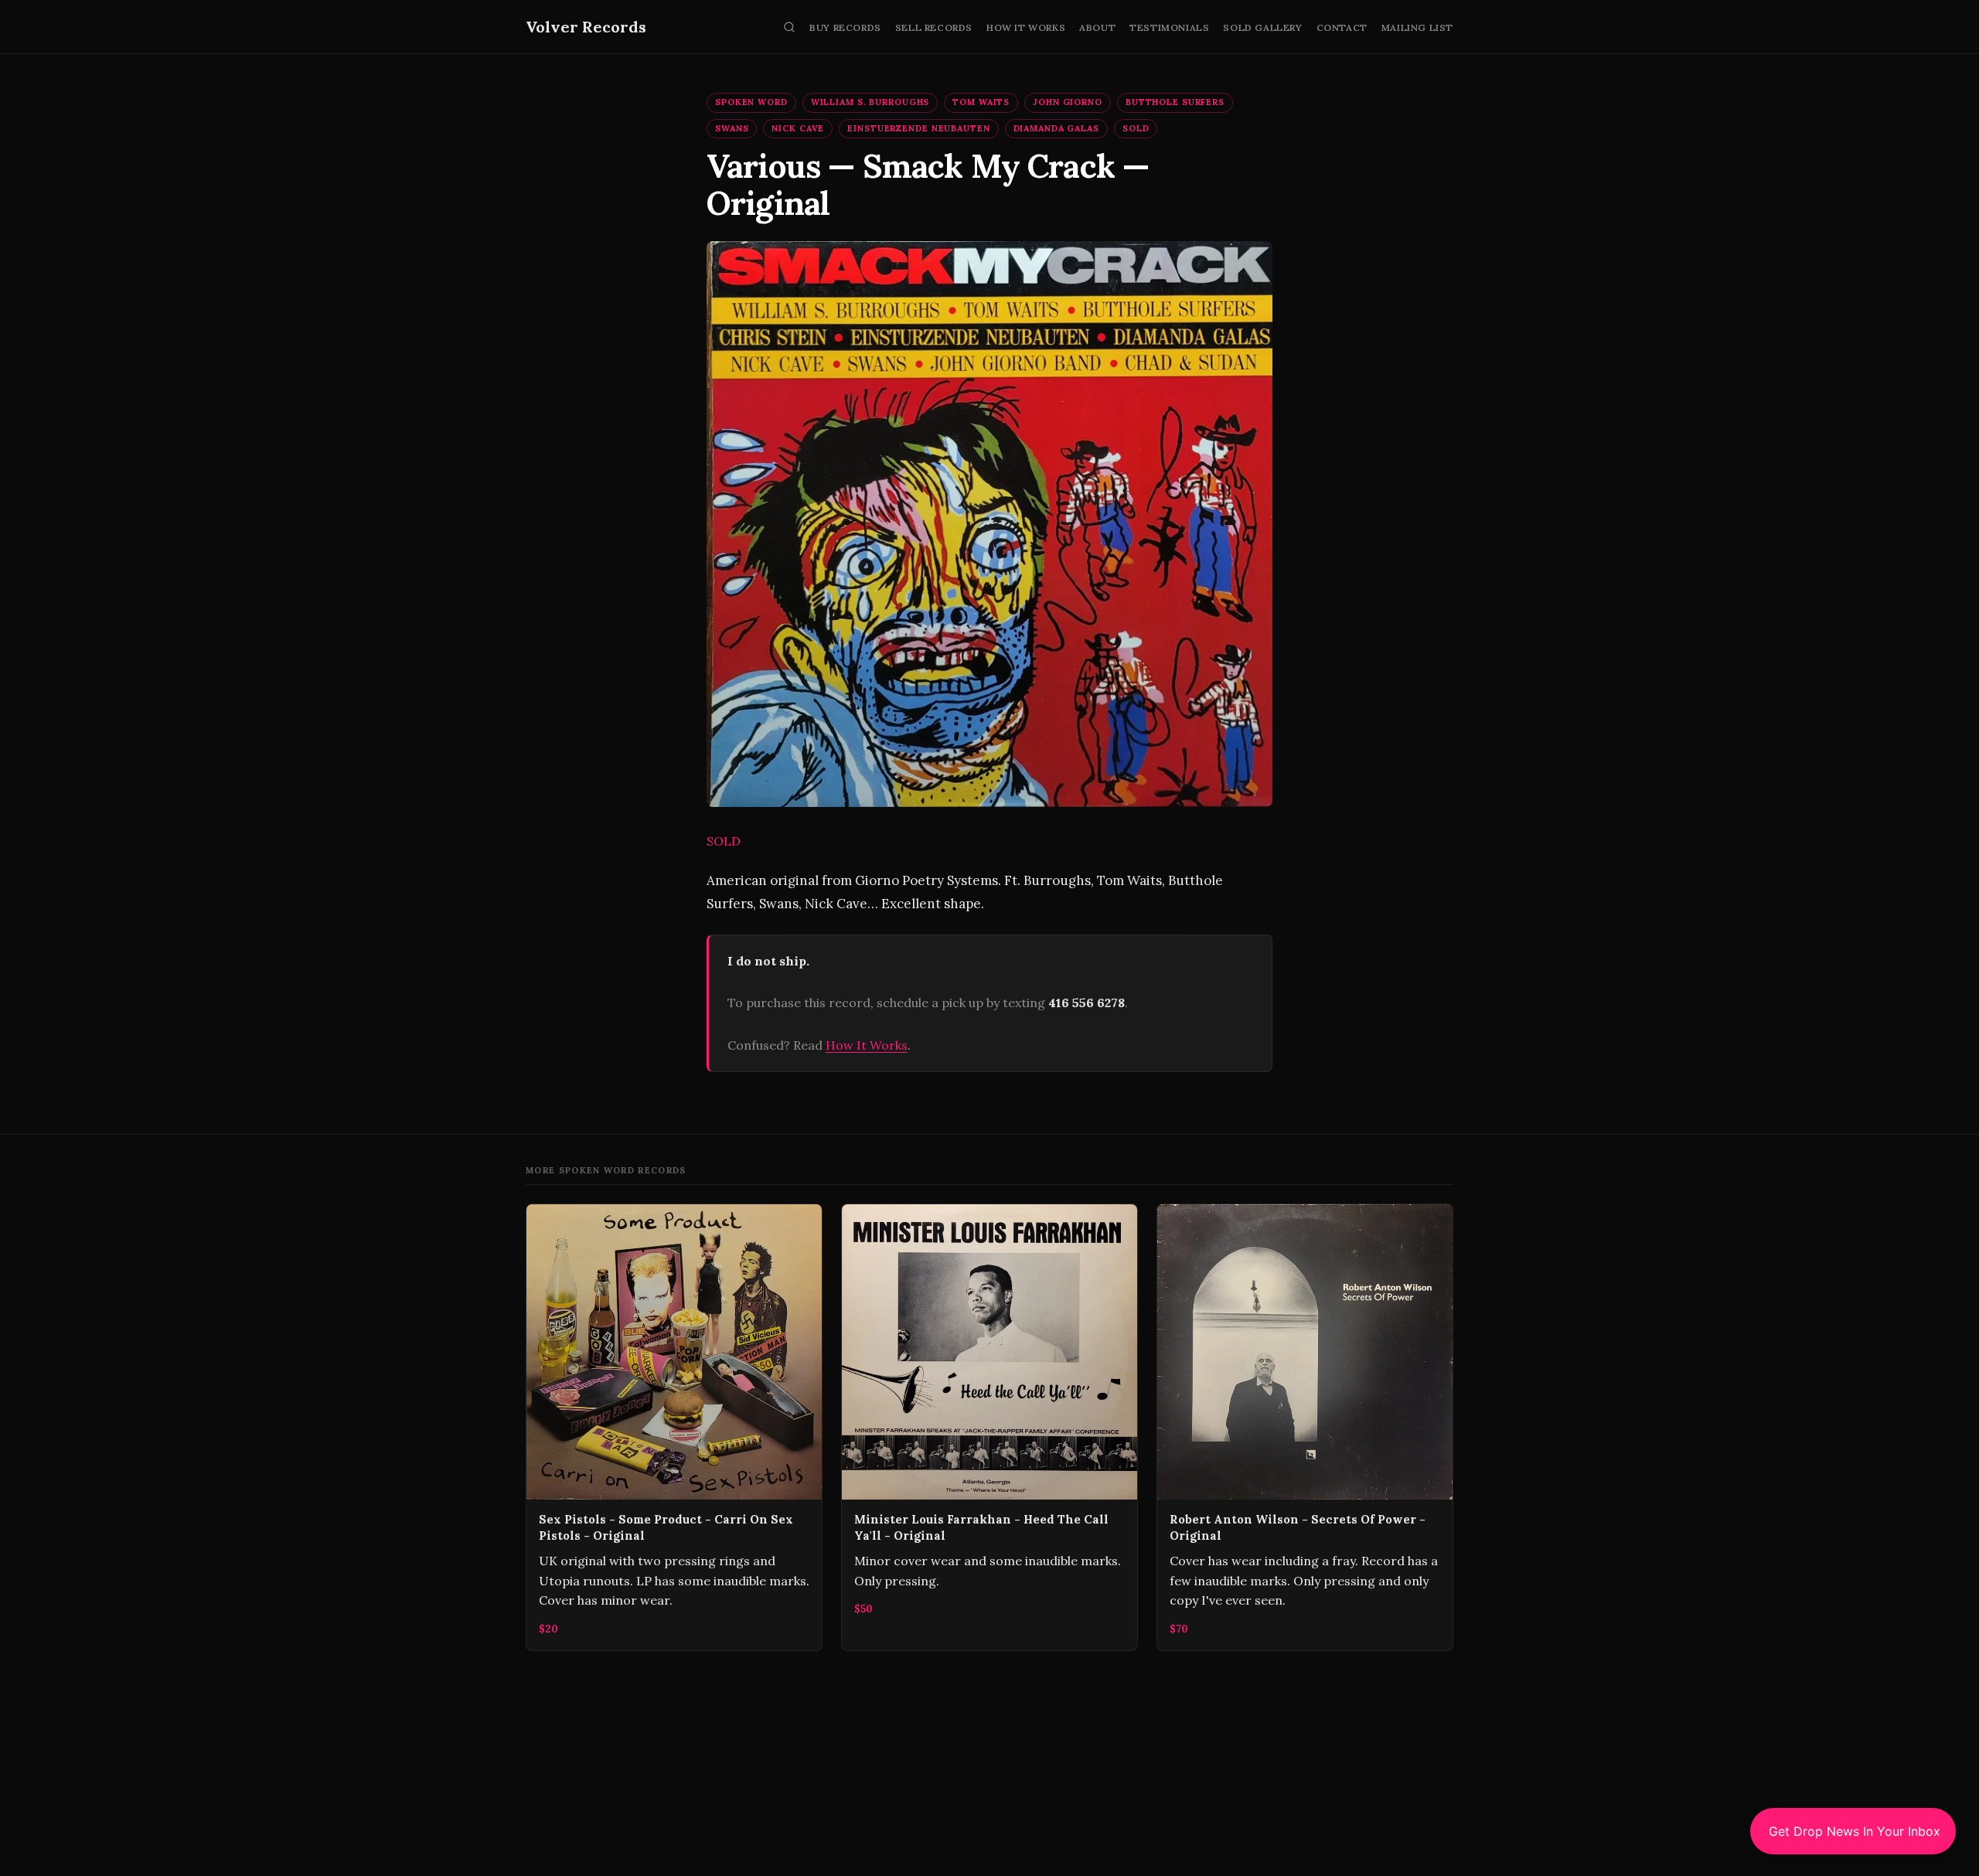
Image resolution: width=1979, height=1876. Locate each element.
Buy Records (845, 27)
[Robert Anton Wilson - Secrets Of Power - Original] (1305, 1427)
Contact (1342, 27)
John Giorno (1068, 102)
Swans (732, 128)
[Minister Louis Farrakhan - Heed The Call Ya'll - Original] (989, 1427)
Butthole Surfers (1175, 102)
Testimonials (1169, 27)
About (1097, 27)
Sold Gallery (1262, 27)
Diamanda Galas (1056, 128)
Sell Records (934, 27)
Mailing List (1417, 27)
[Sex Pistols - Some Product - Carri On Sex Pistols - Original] (674, 1427)
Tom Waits (981, 102)
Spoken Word (751, 102)
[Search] (789, 27)
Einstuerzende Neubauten (918, 128)
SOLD (1136, 128)
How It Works (1026, 27)
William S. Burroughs (870, 102)
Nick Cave (798, 128)
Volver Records (586, 27)
